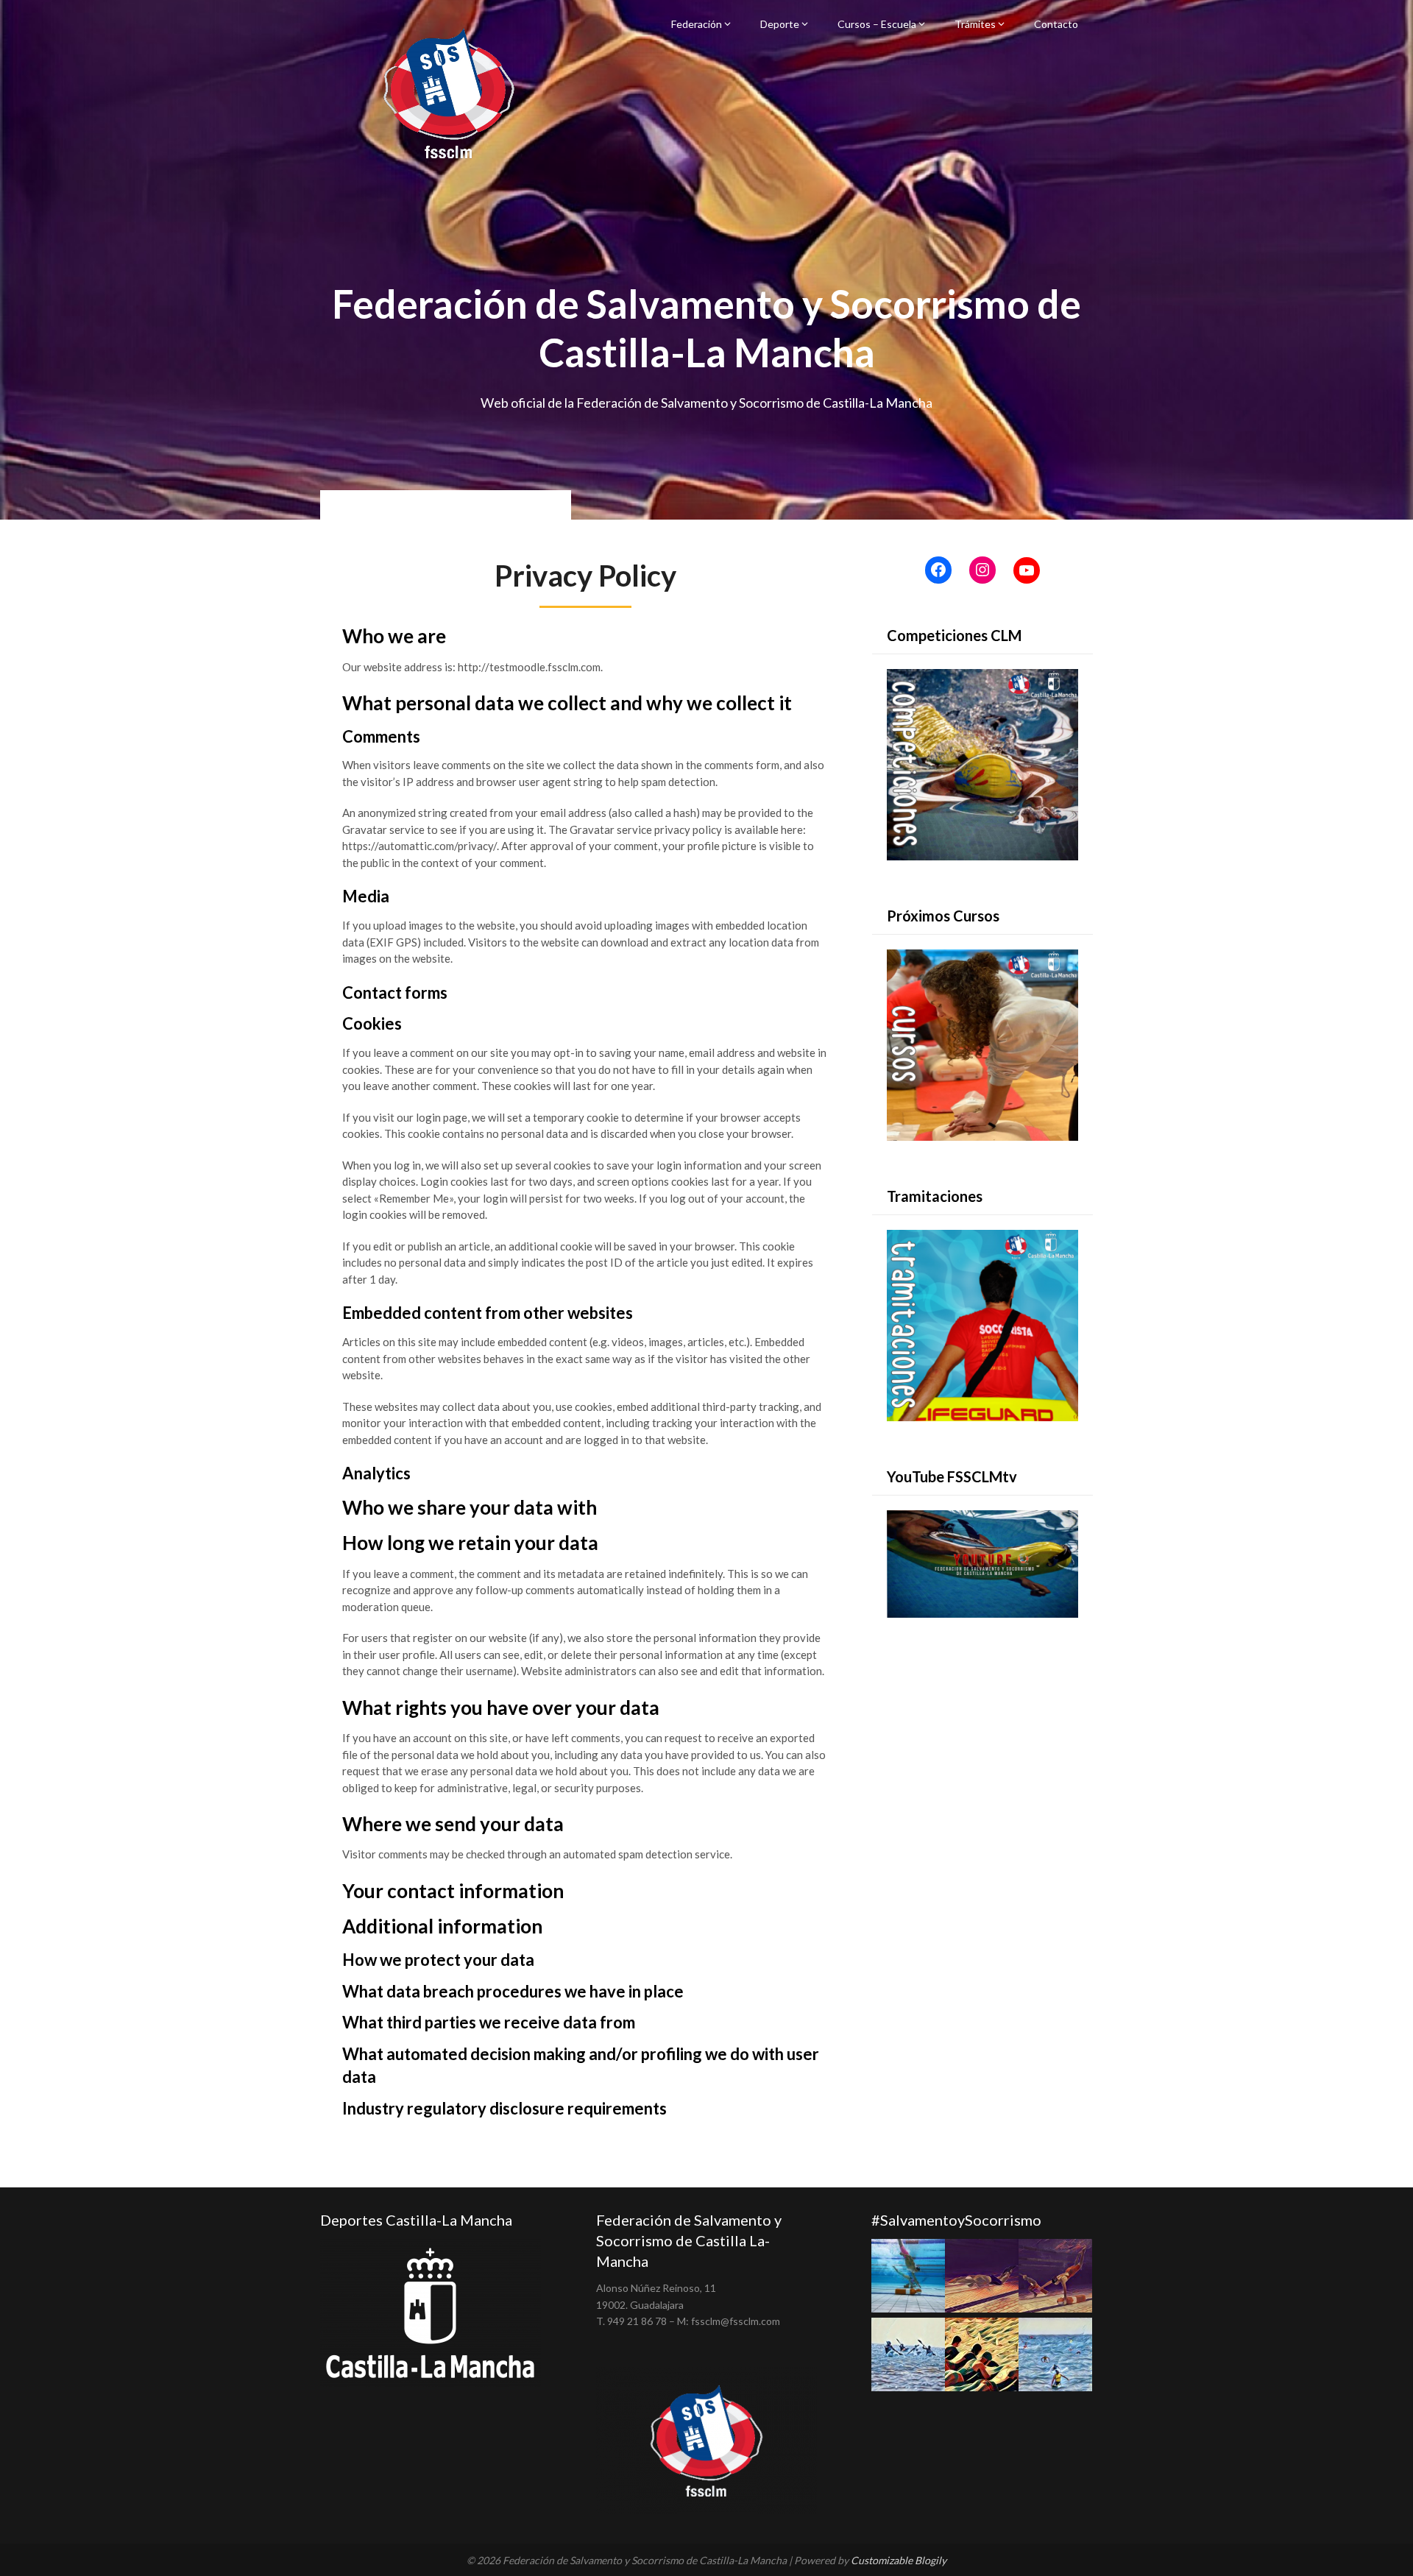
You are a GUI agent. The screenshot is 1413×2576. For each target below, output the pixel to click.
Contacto (1056, 24)
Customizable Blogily (899, 2560)
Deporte (780, 24)
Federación (697, 24)
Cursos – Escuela (877, 24)
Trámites (975, 24)
